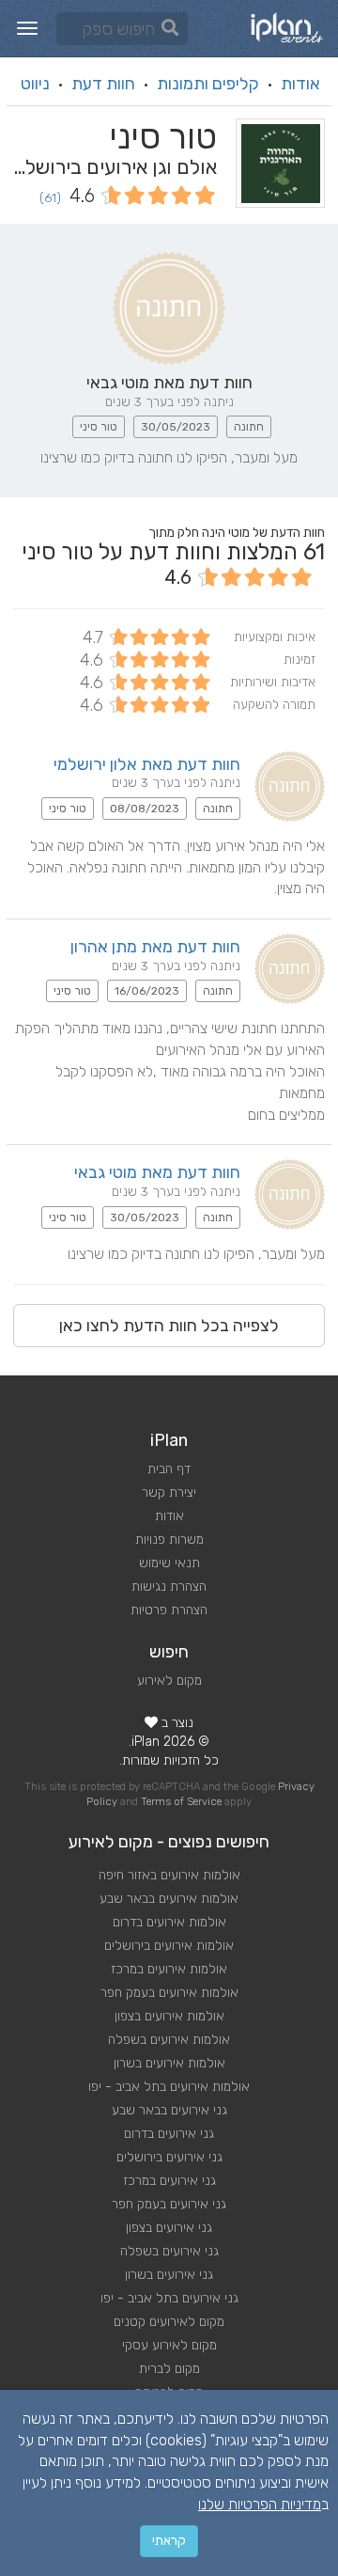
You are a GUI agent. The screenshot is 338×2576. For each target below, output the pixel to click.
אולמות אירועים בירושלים (169, 1946)
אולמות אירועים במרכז (169, 1969)
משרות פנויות (169, 1539)
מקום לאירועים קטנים (169, 2322)
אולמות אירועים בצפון (169, 2016)
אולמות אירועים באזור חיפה (169, 1875)
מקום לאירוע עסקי (169, 2345)
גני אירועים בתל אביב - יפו (169, 2298)
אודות (300, 84)
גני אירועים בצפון (169, 2228)
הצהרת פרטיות (169, 1610)
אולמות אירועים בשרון (169, 2063)
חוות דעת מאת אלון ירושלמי (147, 764)
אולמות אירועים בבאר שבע (169, 1899)
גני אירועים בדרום (169, 2134)
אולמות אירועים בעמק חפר (169, 1993)
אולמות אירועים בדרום (169, 1922)
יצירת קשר (169, 1492)
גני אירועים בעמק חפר (169, 2204)
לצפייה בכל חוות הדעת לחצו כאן (169, 1326)
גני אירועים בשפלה (169, 2251)
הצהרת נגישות (169, 1586)
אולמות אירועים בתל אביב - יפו (169, 2087)
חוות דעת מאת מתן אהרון (155, 947)
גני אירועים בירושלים (169, 2157)
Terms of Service (181, 1802)
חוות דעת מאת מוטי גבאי (157, 1172)
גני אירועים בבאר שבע (169, 2110)
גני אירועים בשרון (169, 2275)
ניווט (35, 84)
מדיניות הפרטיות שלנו (260, 2504)
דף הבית (169, 1469)
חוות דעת (103, 84)
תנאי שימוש (169, 1563)
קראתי (169, 2541)
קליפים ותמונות (208, 84)
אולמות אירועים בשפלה (169, 2040)
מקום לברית (169, 2369)
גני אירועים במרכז (169, 2181)
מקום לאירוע (169, 1681)
